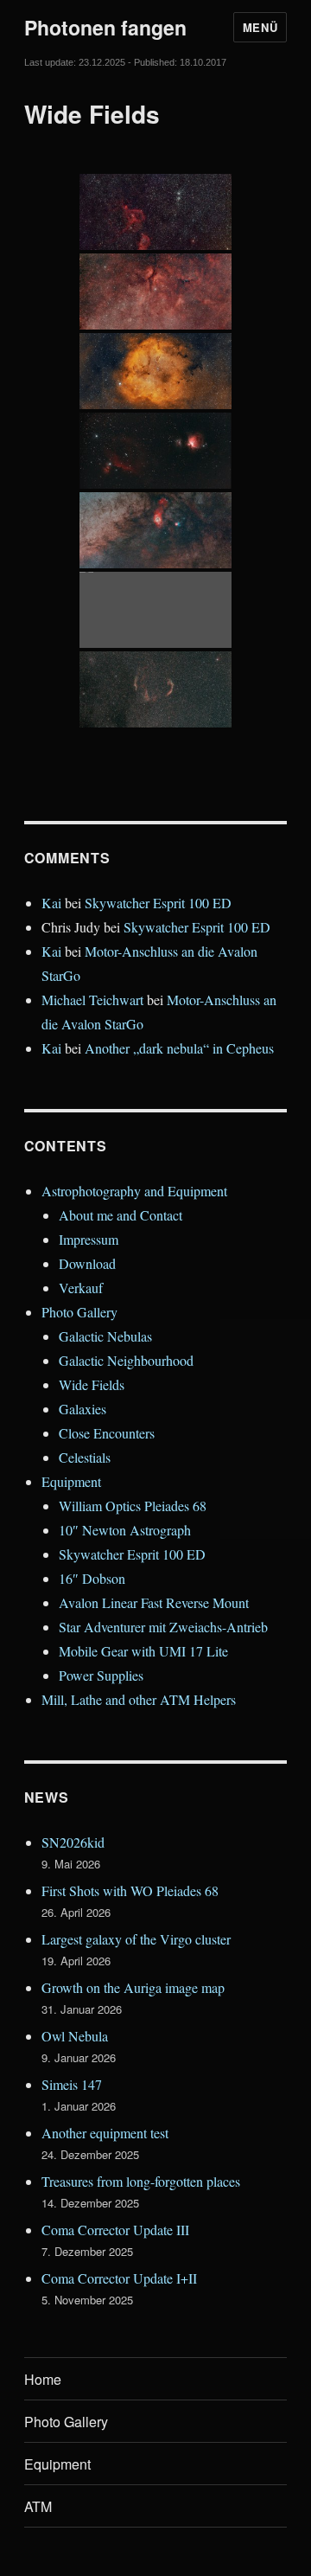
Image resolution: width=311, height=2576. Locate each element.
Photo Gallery (79, 1312)
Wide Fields (92, 1384)
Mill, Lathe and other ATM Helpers (139, 1699)
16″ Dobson (92, 1578)
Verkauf (81, 1288)
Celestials (85, 1457)
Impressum (89, 1239)
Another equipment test (105, 2133)
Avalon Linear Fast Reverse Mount (154, 1602)
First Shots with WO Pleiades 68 (130, 1890)
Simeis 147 (72, 2084)
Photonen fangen (105, 27)
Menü (260, 27)
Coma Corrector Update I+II (119, 2278)
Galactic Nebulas (105, 1336)
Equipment (71, 1481)
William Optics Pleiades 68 (133, 1506)
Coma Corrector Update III (115, 2230)
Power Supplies (101, 1675)
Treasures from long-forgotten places (141, 2181)
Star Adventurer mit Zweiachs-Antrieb (163, 1627)
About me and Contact (121, 1215)
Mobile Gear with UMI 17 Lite (143, 1651)
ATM (38, 2506)
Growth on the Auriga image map (133, 1987)
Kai (51, 903)
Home (43, 2379)
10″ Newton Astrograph (125, 1530)
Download (87, 1263)
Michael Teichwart (92, 1000)
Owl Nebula (75, 2036)
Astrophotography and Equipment (134, 1191)
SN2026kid (73, 1842)
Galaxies (83, 1409)
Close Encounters (107, 1433)
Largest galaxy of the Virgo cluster (136, 1939)
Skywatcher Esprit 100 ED (158, 903)
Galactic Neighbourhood (126, 1360)
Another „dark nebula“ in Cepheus (179, 1048)
